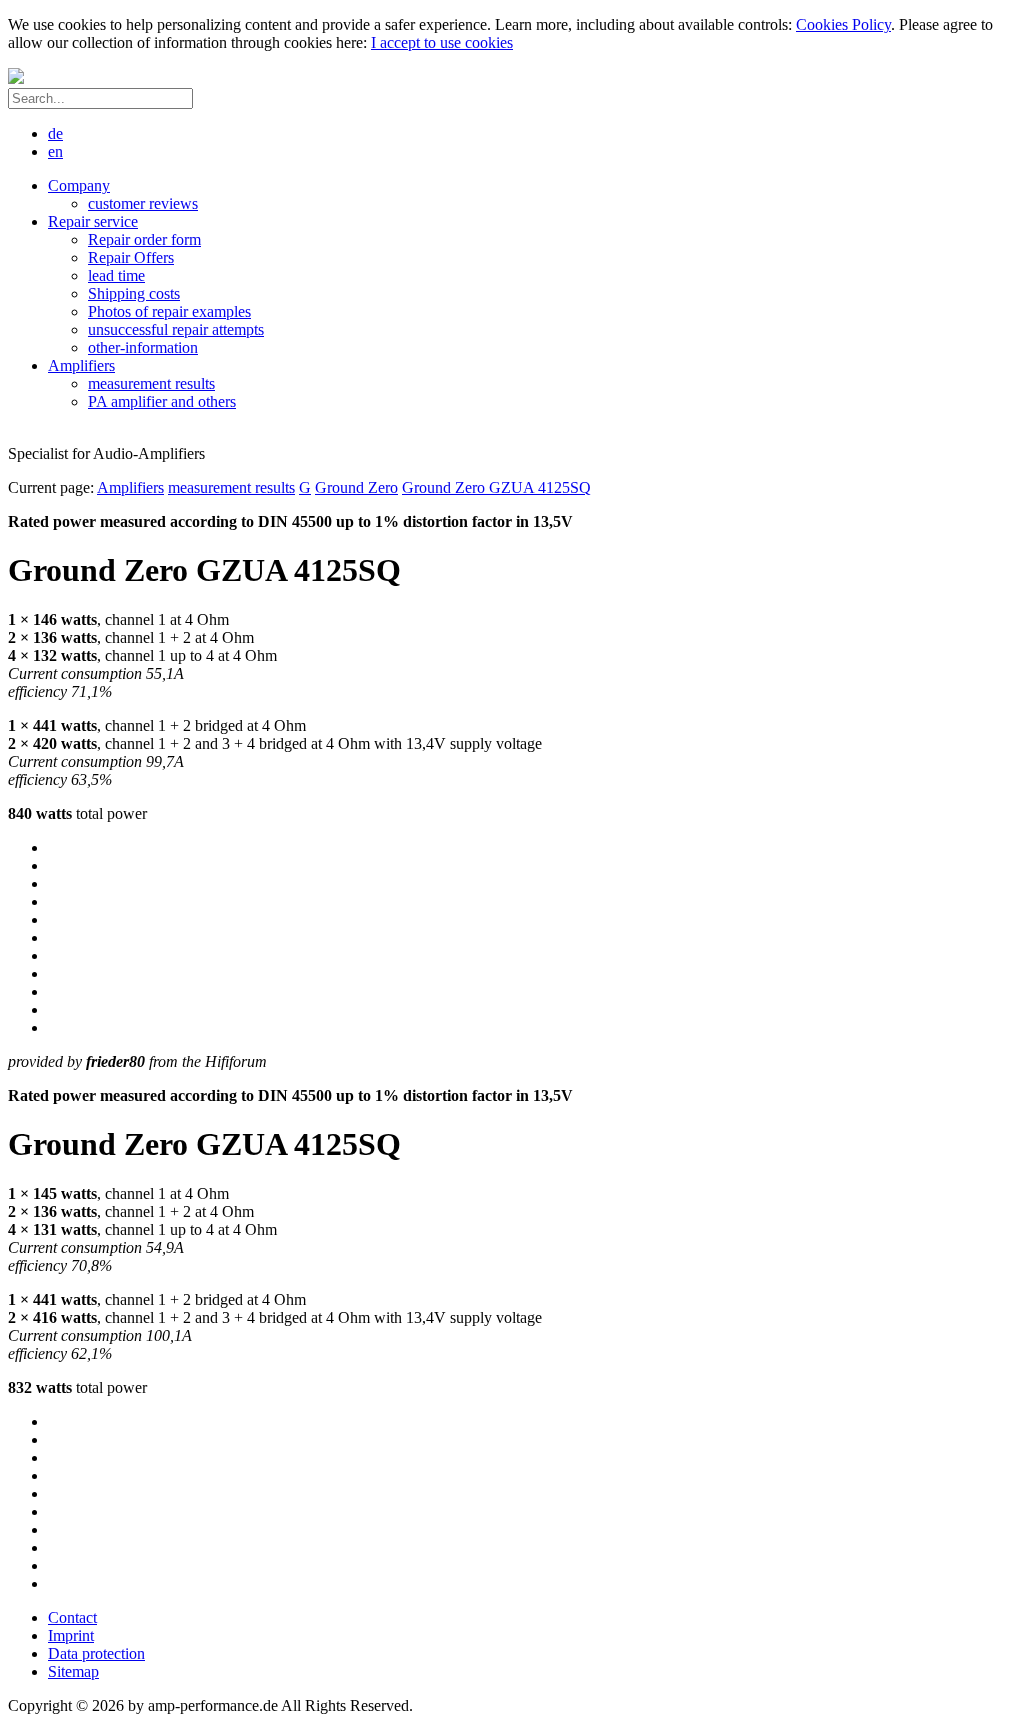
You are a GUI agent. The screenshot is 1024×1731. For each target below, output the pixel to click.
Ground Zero (356, 487)
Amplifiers (130, 487)
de (55, 133)
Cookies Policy (843, 24)
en (55, 151)
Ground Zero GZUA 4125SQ (496, 487)
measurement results (231, 487)
